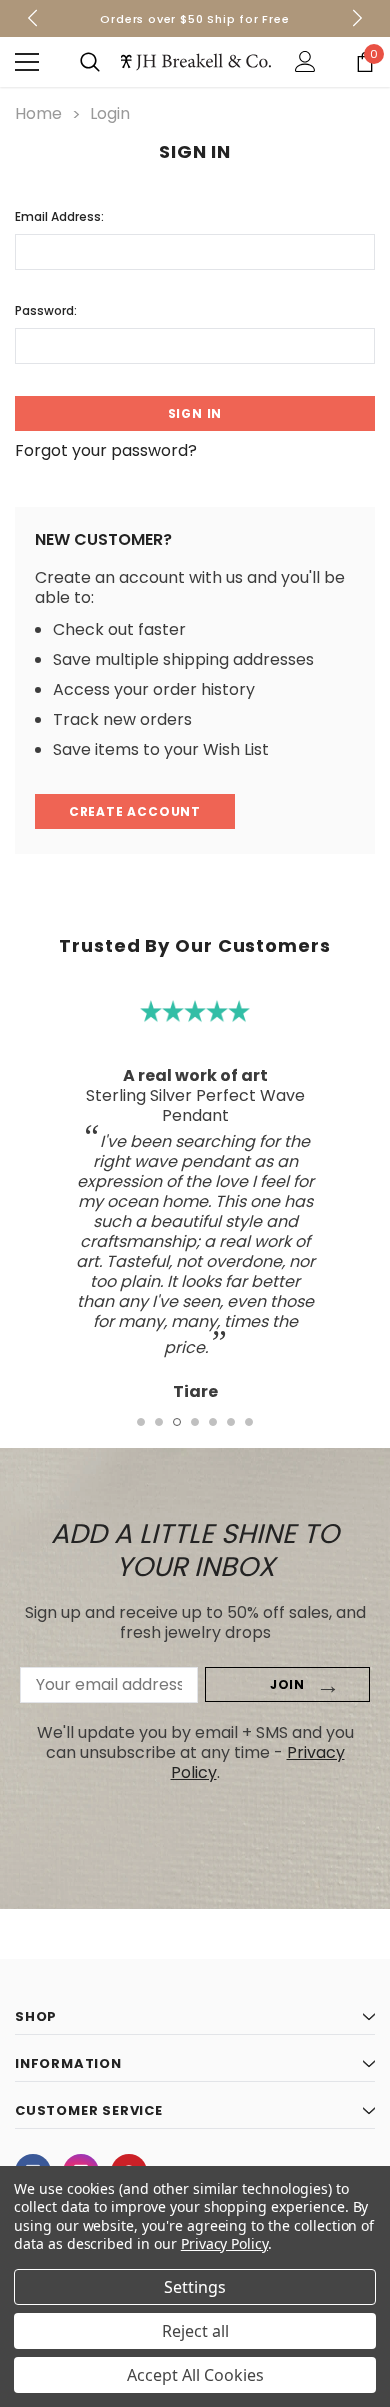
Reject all (195, 2331)
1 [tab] (141, 1422)
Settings (195, 2287)
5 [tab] (213, 1422)
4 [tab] (195, 1422)
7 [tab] (249, 1422)
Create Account (135, 811)
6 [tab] (231, 1422)
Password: (46, 310)
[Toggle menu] (27, 62)
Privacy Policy (224, 2243)
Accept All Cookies (195, 2375)
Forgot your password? (106, 451)
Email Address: (59, 216)
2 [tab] (159, 1422)
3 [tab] (177, 1422)
